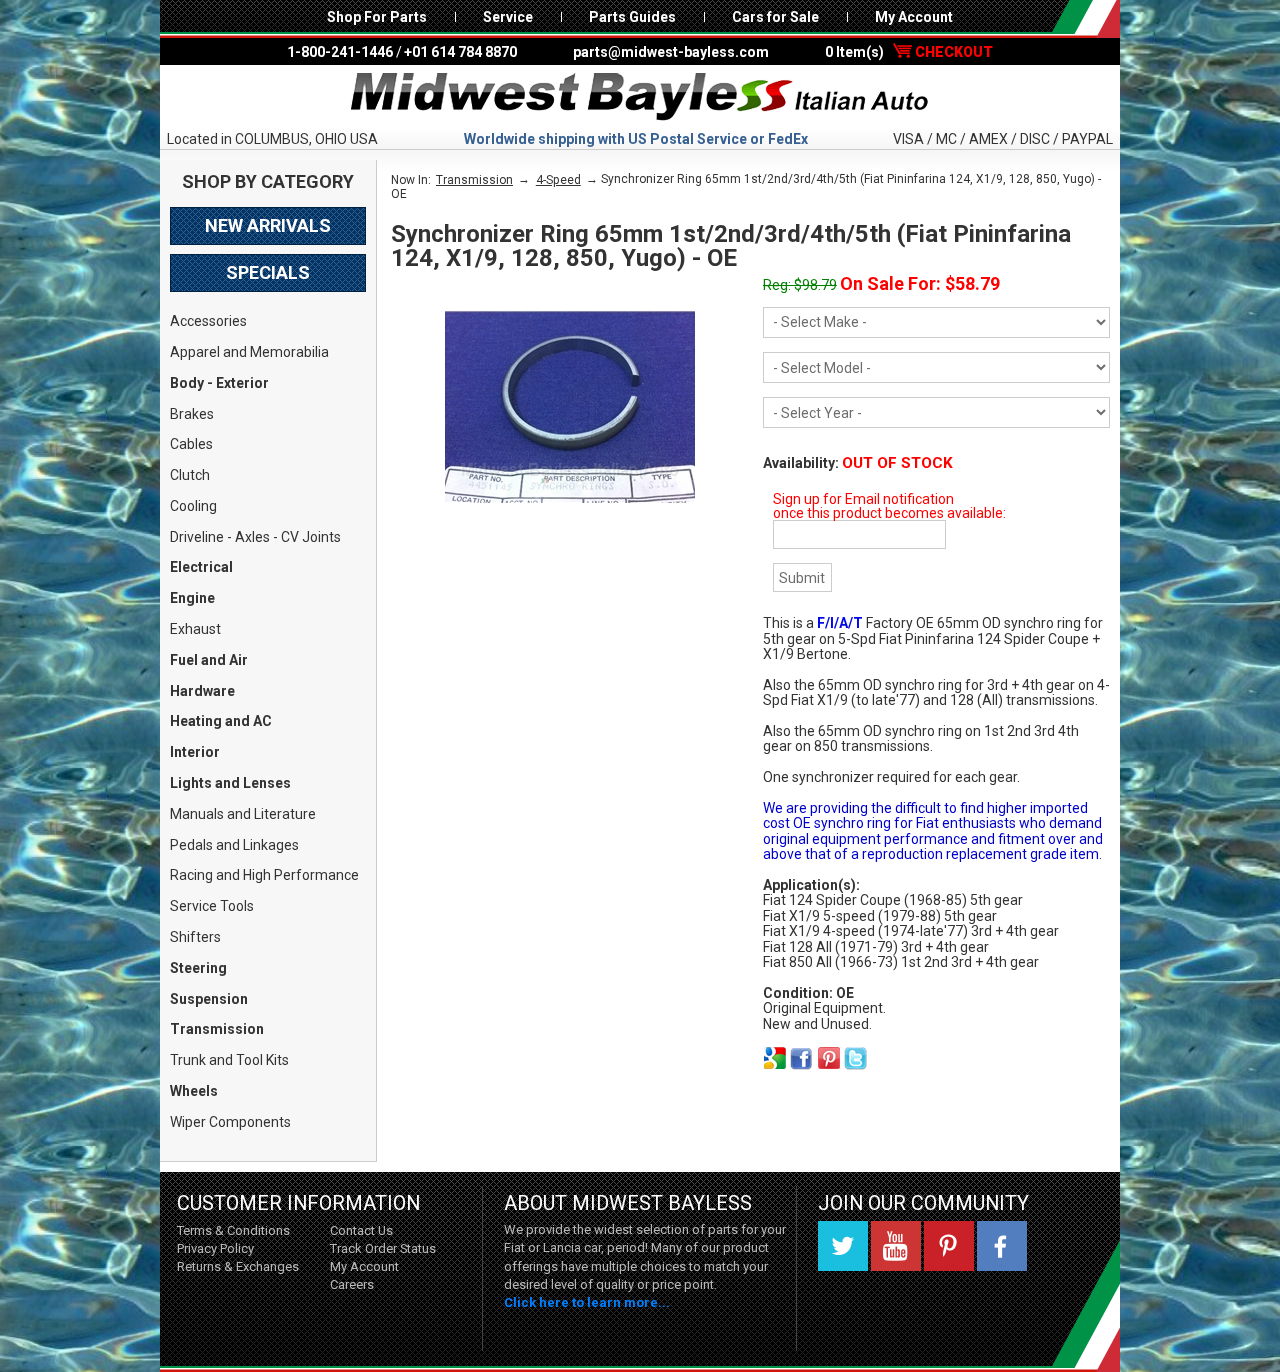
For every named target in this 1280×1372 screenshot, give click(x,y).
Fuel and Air (209, 660)
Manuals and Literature (243, 814)
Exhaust (195, 629)
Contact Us (361, 1230)
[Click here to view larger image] (570, 407)
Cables (191, 444)
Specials (268, 272)
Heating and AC (221, 721)
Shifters (195, 937)
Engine (192, 598)
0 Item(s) (909, 52)
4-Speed (558, 180)
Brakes (192, 414)
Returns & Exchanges (238, 1266)
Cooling (193, 506)
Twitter (843, 1246)
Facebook (1002, 1246)
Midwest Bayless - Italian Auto (640, 97)
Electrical (201, 567)
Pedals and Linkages (234, 845)
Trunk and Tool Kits (229, 1060)
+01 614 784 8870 (460, 52)
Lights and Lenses (230, 783)
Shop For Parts (377, 17)
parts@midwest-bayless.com (671, 52)
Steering (198, 968)
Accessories (208, 321)
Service (508, 17)
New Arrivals (268, 225)
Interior (195, 752)
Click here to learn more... (587, 1302)
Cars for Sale (775, 17)
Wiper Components (230, 1122)
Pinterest (949, 1246)
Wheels (194, 1091)
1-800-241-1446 (340, 52)
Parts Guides (632, 17)
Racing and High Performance (264, 875)
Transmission (217, 1029)
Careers (352, 1284)
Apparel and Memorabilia (249, 352)
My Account (914, 17)
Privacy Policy (215, 1248)
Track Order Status (383, 1248)
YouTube (896, 1246)
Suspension (209, 999)
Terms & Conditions (233, 1230)
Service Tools (212, 906)
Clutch (190, 475)
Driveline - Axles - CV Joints (255, 537)
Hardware (202, 691)
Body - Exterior (219, 383)
